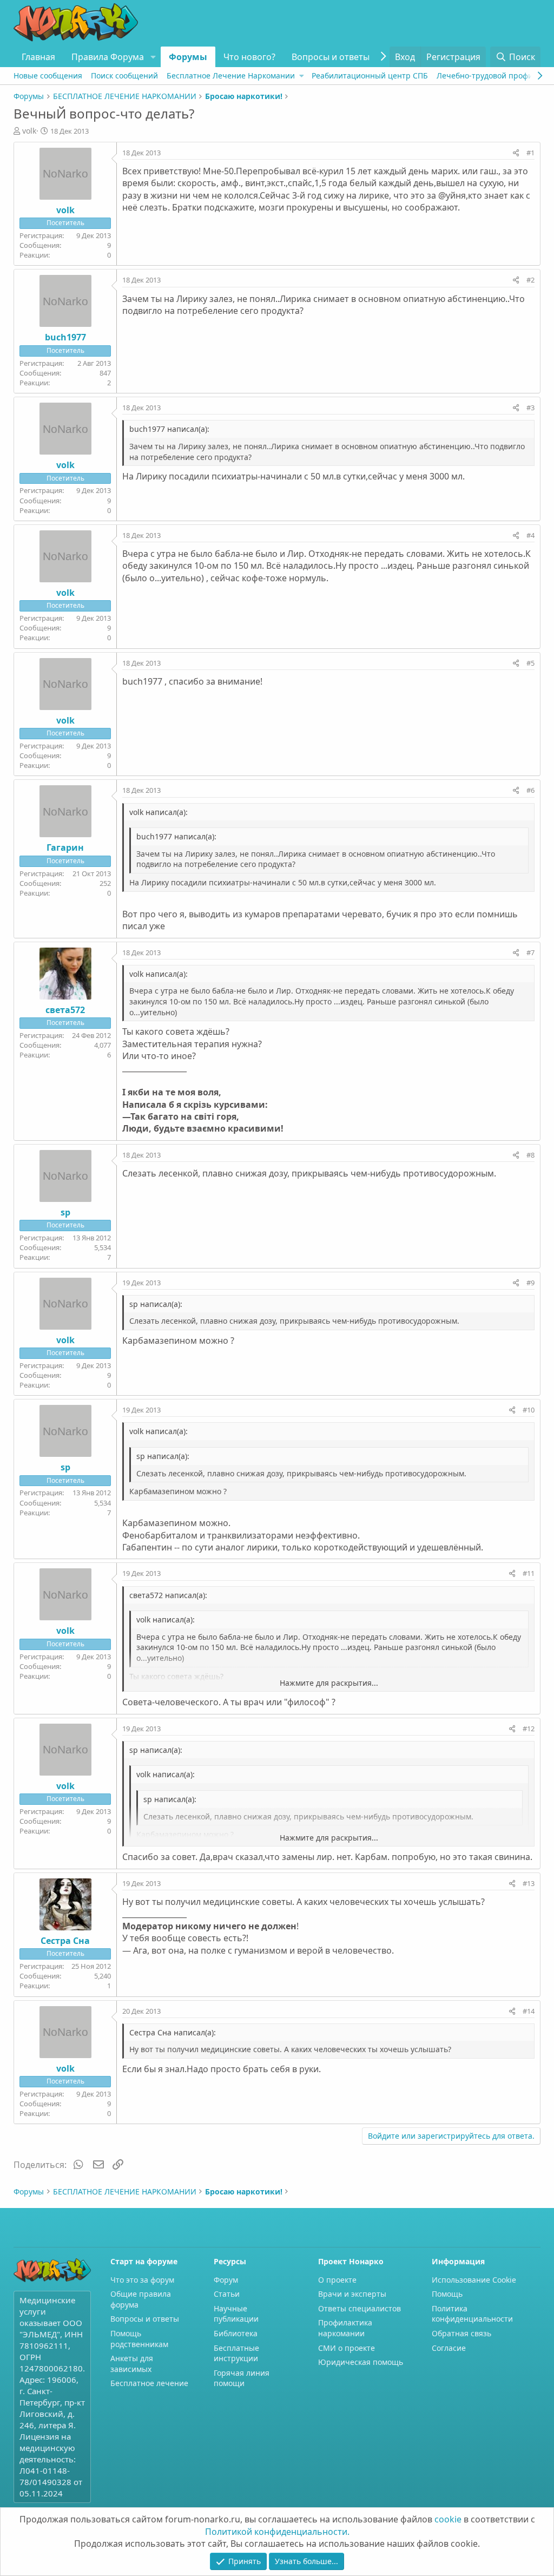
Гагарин (65, 847)
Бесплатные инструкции (236, 2353)
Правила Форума (108, 57)
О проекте (337, 2280)
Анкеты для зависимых (132, 2364)
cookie (448, 2519)
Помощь (447, 2294)
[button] (153, 57)
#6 (530, 790)
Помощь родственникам (139, 2339)
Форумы (188, 57)
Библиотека (236, 2333)
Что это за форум (142, 2280)
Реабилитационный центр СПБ (370, 75)
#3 (530, 408)
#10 (529, 1410)
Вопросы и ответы (331, 57)
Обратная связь (461, 2333)
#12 (529, 1729)
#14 (529, 2011)
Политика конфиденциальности (472, 2314)
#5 (530, 663)
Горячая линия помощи (242, 2378)
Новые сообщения (48, 75)
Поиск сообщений (124, 75)
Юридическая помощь (361, 2362)
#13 (529, 1883)
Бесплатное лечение (149, 2383)
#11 (529, 1573)
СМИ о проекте (347, 2348)
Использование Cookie (474, 2280)
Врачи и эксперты (352, 2294)
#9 (530, 1283)
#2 (530, 280)
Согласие (449, 2348)
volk (29, 131)
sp (65, 1212)
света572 (65, 1010)
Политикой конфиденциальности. (277, 2532)
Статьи (227, 2294)
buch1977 (65, 337)
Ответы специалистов (360, 2308)
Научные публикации (236, 2314)
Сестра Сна (65, 1941)
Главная (38, 57)
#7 (530, 952)
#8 (530, 1155)
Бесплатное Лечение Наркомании (231, 75)
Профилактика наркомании (345, 2328)
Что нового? (249, 57)
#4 (530, 535)
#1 (530, 153)
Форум (226, 2280)
